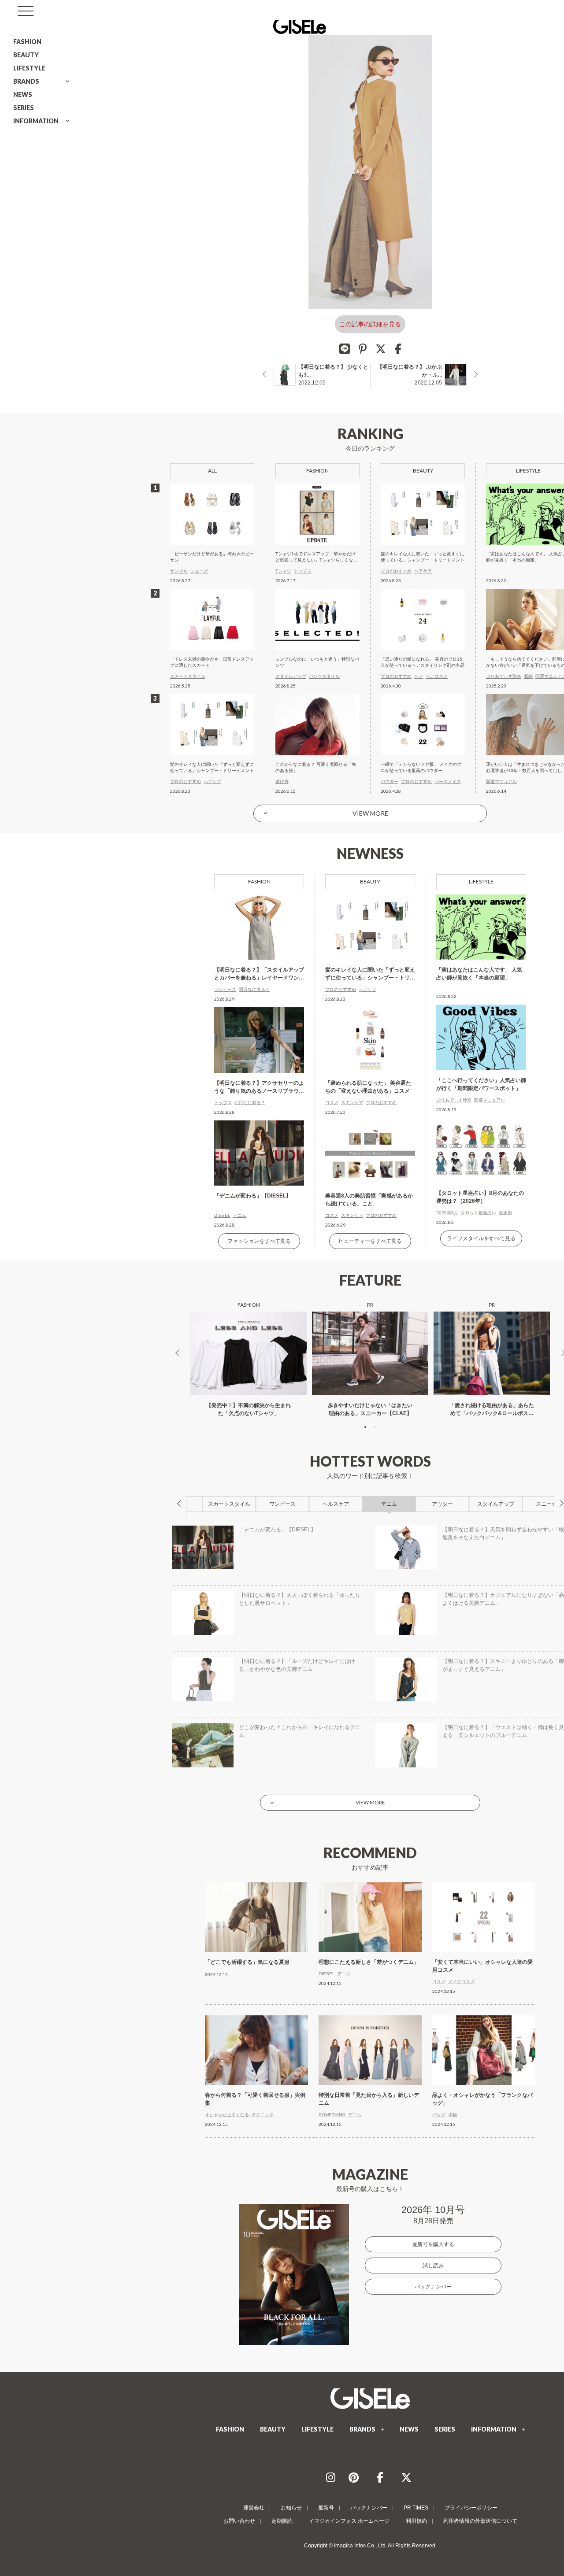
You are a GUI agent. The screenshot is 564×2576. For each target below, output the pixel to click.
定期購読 (282, 2521)
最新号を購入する (433, 2244)
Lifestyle (481, 881)
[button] (365, 1427)
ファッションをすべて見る (259, 1241)
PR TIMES (416, 2508)
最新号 (326, 2508)
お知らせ (291, 2508)
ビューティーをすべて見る (370, 1241)
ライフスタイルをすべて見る (481, 1238)
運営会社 (254, 2508)
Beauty (370, 881)
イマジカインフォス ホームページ (349, 2521)
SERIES (24, 108)
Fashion (259, 881)
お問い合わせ (239, 2521)
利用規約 (416, 2521)
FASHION (27, 42)
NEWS (23, 94)
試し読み (433, 2266)
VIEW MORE (370, 813)
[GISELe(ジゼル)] (370, 2399)
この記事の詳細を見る (370, 324)
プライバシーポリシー (471, 2508)
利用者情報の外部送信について (480, 2521)
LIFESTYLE (29, 68)
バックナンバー (433, 2287)
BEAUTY (26, 55)
